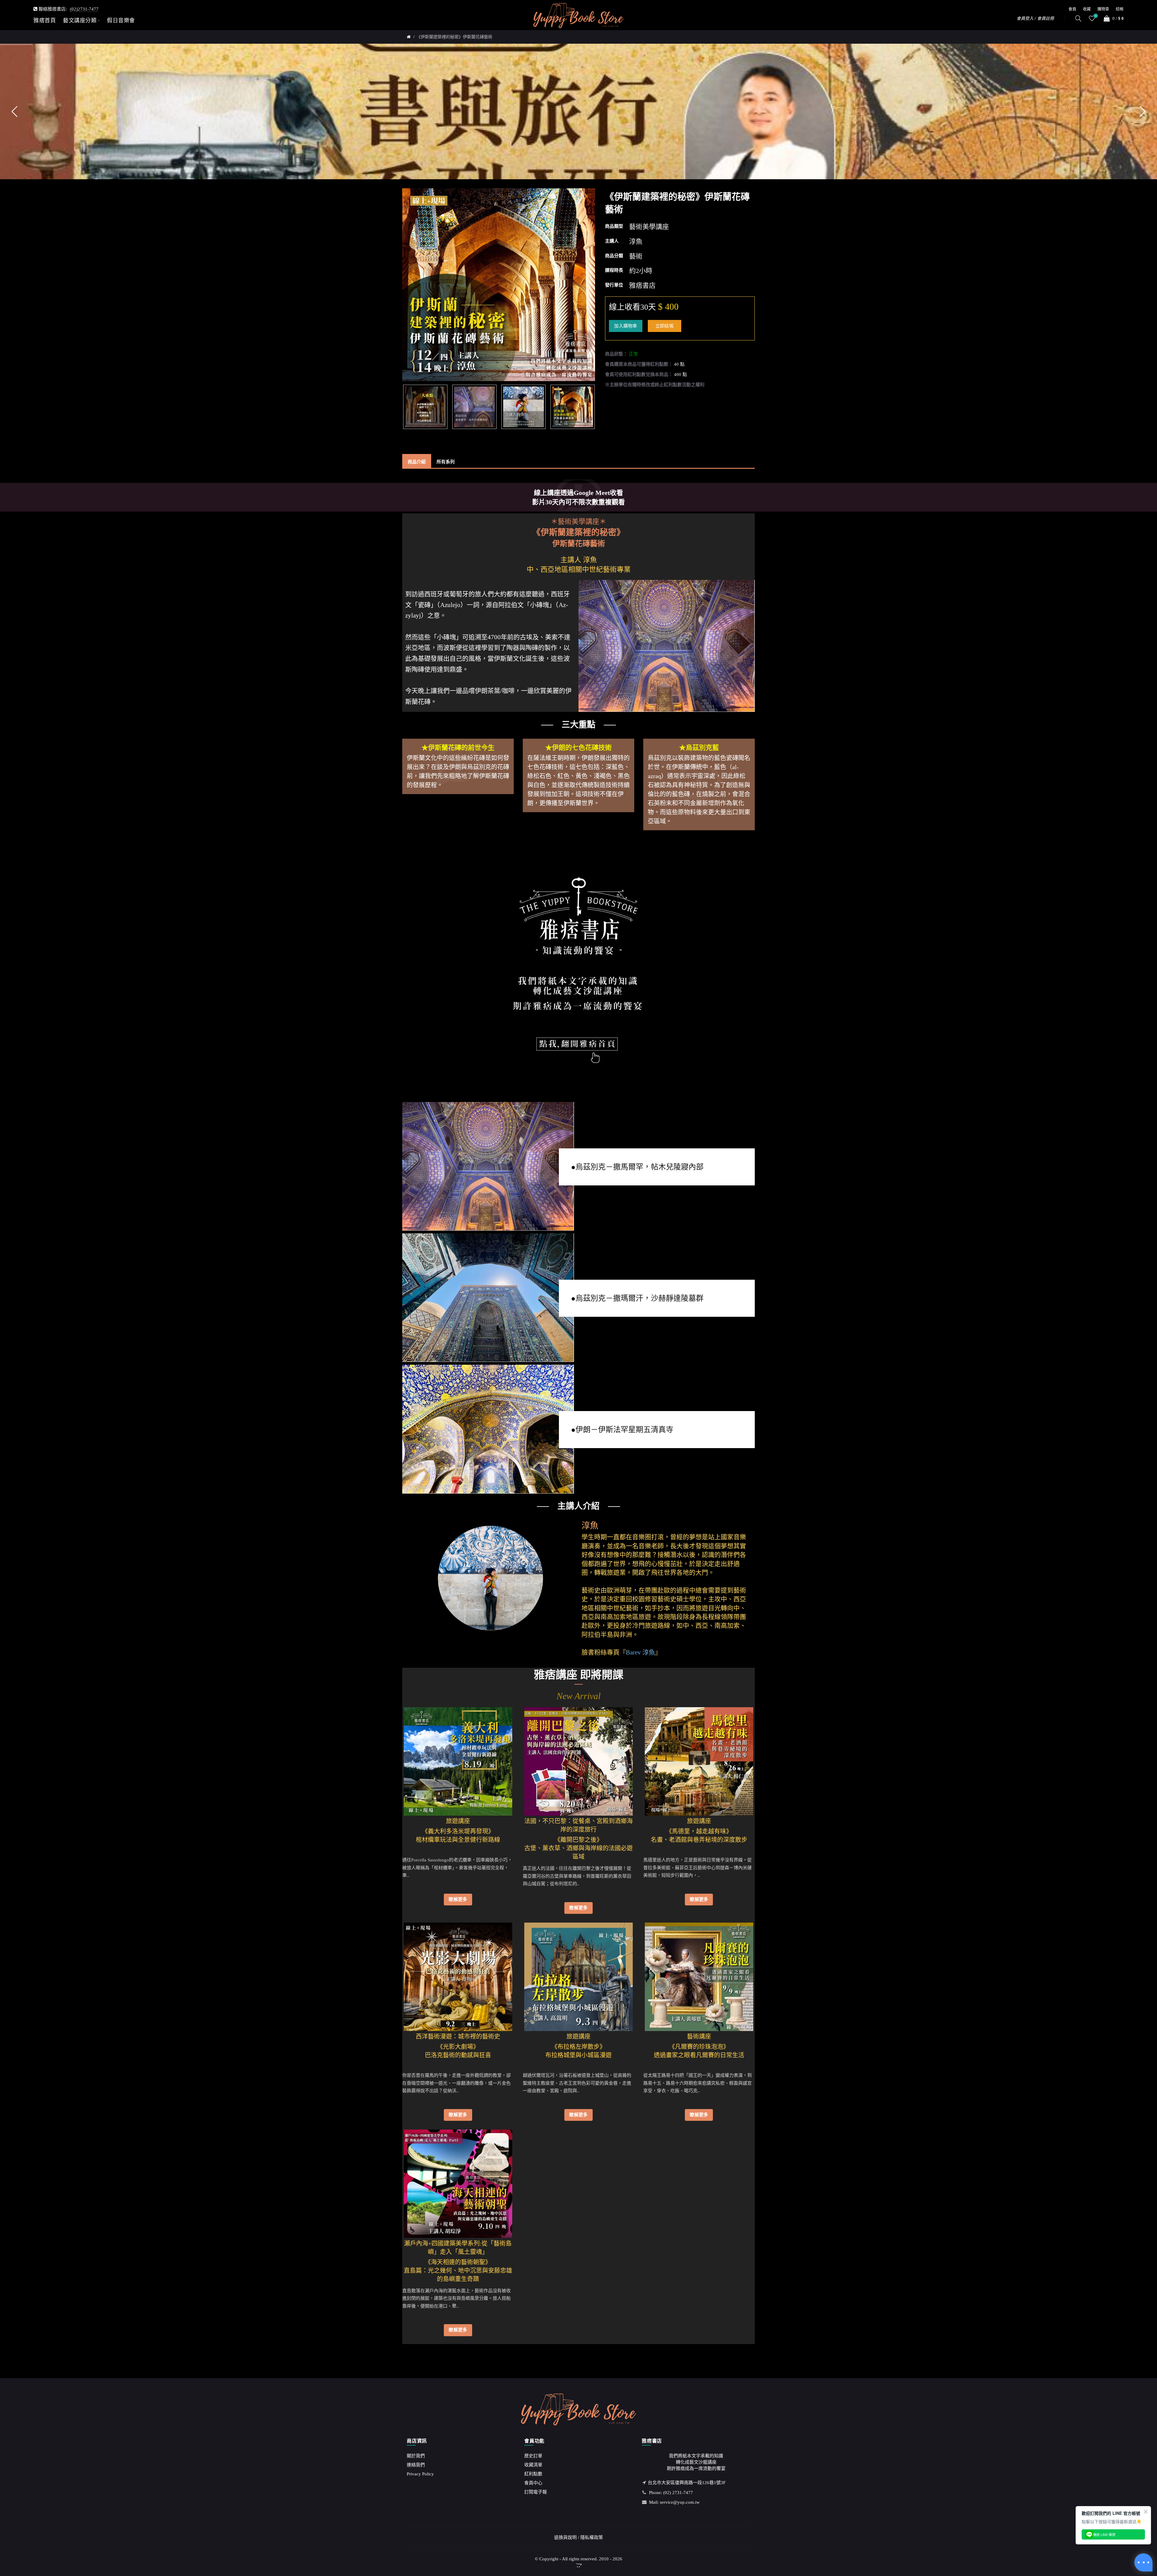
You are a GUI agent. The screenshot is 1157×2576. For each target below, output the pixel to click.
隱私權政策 (592, 2537)
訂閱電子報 (536, 2492)
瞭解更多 (458, 1899)
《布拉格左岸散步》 (578, 2042)
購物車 (1103, 9)
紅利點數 (533, 2474)
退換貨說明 (565, 2537)
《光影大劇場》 (458, 2042)
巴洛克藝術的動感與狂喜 (458, 2055)
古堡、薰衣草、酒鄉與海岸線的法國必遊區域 (578, 1852)
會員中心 (533, 2483)
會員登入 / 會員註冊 (1035, 19)
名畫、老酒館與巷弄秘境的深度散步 (699, 1840)
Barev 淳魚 (640, 1652)
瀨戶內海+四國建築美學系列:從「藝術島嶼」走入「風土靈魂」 (458, 2248)
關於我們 (416, 2456)
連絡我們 (416, 2465)
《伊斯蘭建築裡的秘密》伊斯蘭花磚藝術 (454, 37)
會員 (1072, 9)
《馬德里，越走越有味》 (699, 1827)
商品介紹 (417, 462)
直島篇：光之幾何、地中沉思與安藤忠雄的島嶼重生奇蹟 (458, 2275)
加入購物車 (626, 326)
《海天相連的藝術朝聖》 (458, 2258)
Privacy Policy (420, 2474)
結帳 (1120, 9)
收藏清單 (533, 2465)
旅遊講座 (458, 1821)
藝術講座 (699, 2036)
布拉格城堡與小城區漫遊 (578, 2055)
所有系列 (446, 462)
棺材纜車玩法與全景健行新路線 (458, 1840)
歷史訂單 (533, 2456)
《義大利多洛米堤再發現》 (458, 1827)
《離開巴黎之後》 (578, 1836)
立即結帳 (665, 326)
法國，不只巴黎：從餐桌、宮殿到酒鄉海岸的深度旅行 (578, 1825)
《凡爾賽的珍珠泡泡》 (699, 2042)
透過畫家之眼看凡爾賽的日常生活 (699, 2055)
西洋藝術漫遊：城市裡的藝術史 (458, 2036)
